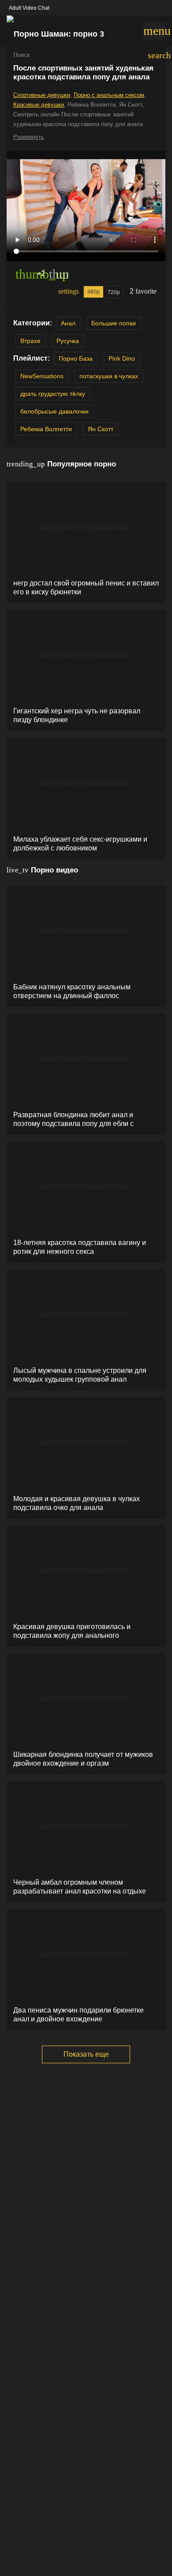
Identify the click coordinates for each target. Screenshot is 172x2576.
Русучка (68, 341)
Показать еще (86, 2054)
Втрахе (30, 341)
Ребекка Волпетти (46, 429)
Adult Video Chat (29, 8)
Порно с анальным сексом (109, 95)
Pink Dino (122, 358)
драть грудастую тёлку (53, 394)
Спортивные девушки (42, 95)
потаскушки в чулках (109, 376)
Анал (68, 323)
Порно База (76, 358)
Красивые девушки (39, 105)
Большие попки (114, 323)
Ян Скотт (101, 429)
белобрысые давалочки (54, 411)
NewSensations (42, 376)
